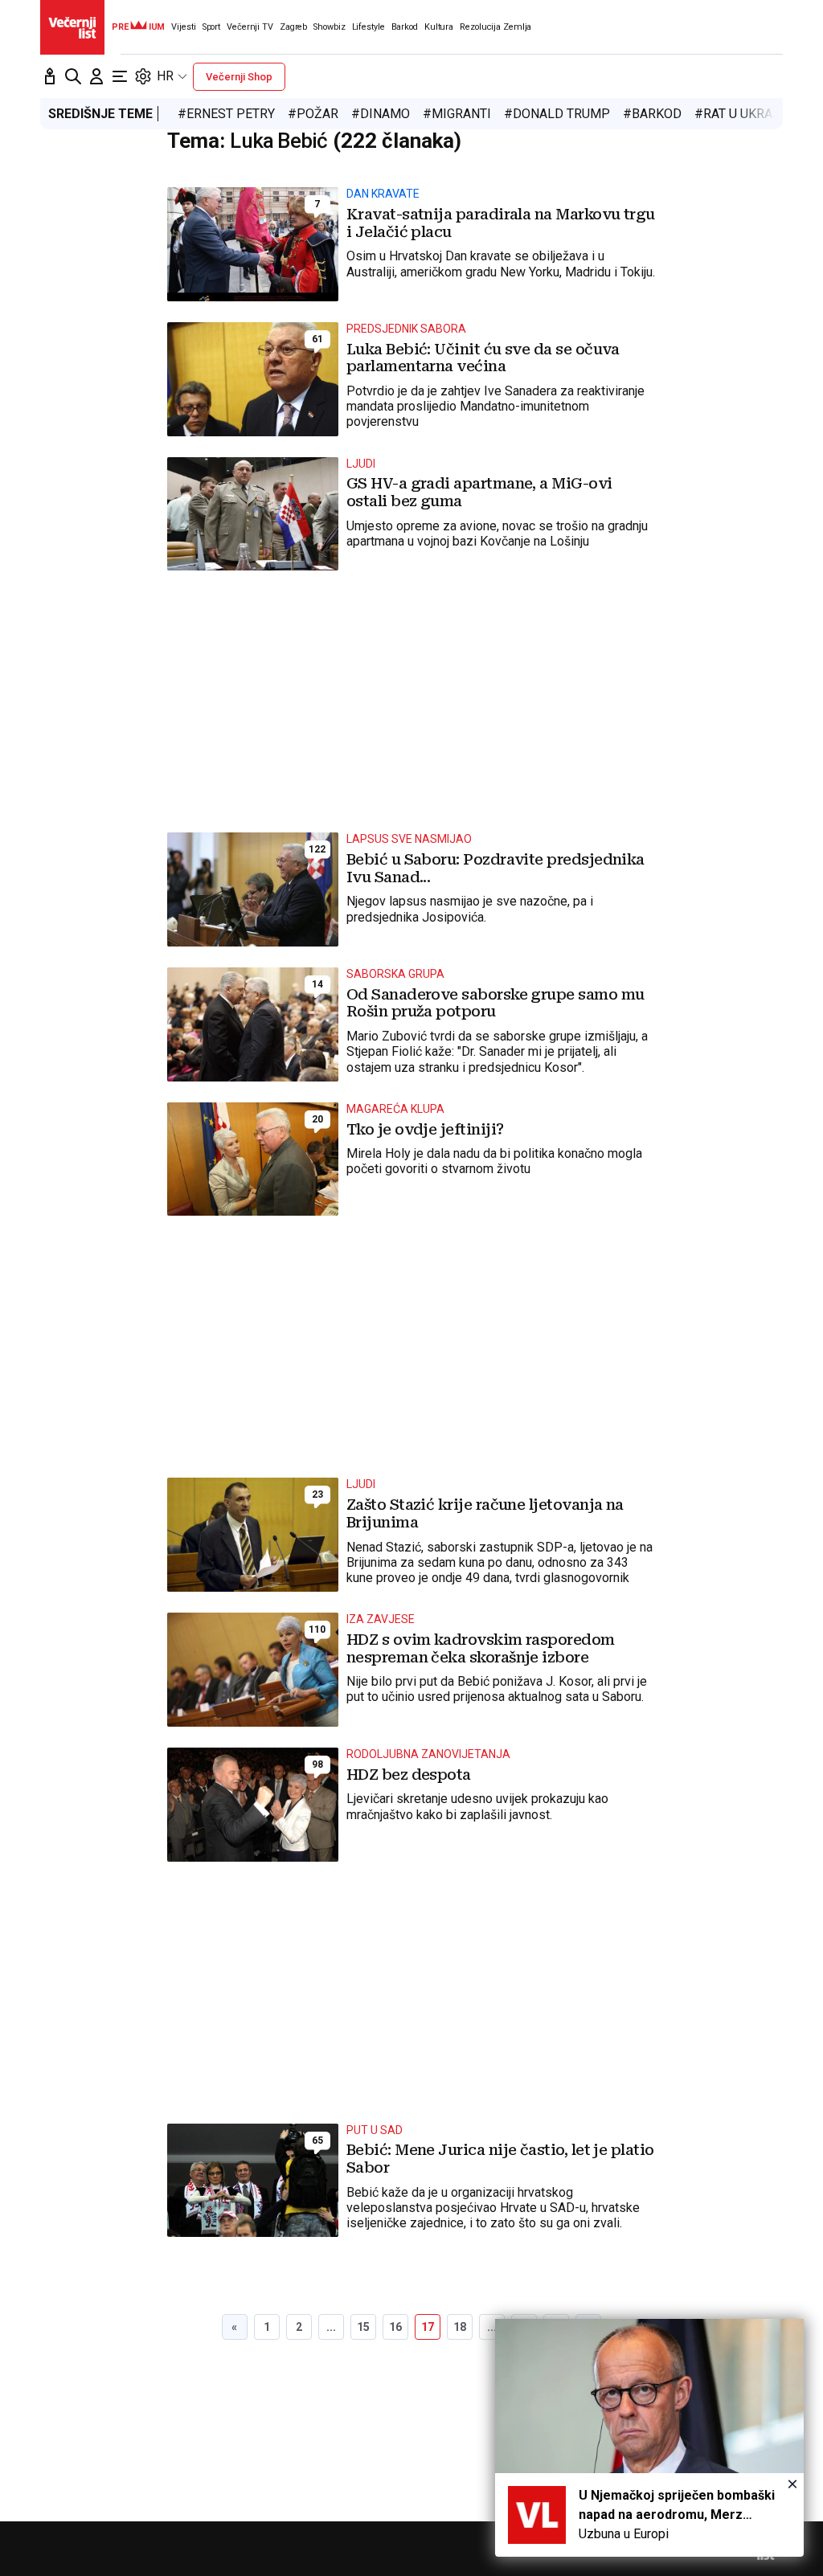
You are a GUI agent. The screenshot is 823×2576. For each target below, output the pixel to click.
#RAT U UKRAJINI (745, 114)
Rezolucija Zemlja (495, 27)
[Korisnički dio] (96, 76)
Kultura (439, 27)
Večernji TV (250, 27)
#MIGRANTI (457, 114)
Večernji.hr (72, 27)
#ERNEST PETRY (226, 114)
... (331, 2327)
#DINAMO (381, 114)
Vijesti (183, 27)
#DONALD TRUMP (557, 114)
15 (363, 2327)
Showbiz (329, 27)
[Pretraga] (73, 76)
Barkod (405, 27)
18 (460, 2327)
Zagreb (293, 27)
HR (165, 76)
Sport (211, 27)
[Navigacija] (120, 76)
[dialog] (649, 2438)
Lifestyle (369, 27)
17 (428, 2327)
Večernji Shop (239, 77)
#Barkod (652, 114)
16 (395, 2327)
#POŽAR (313, 114)
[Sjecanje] (50, 76)
